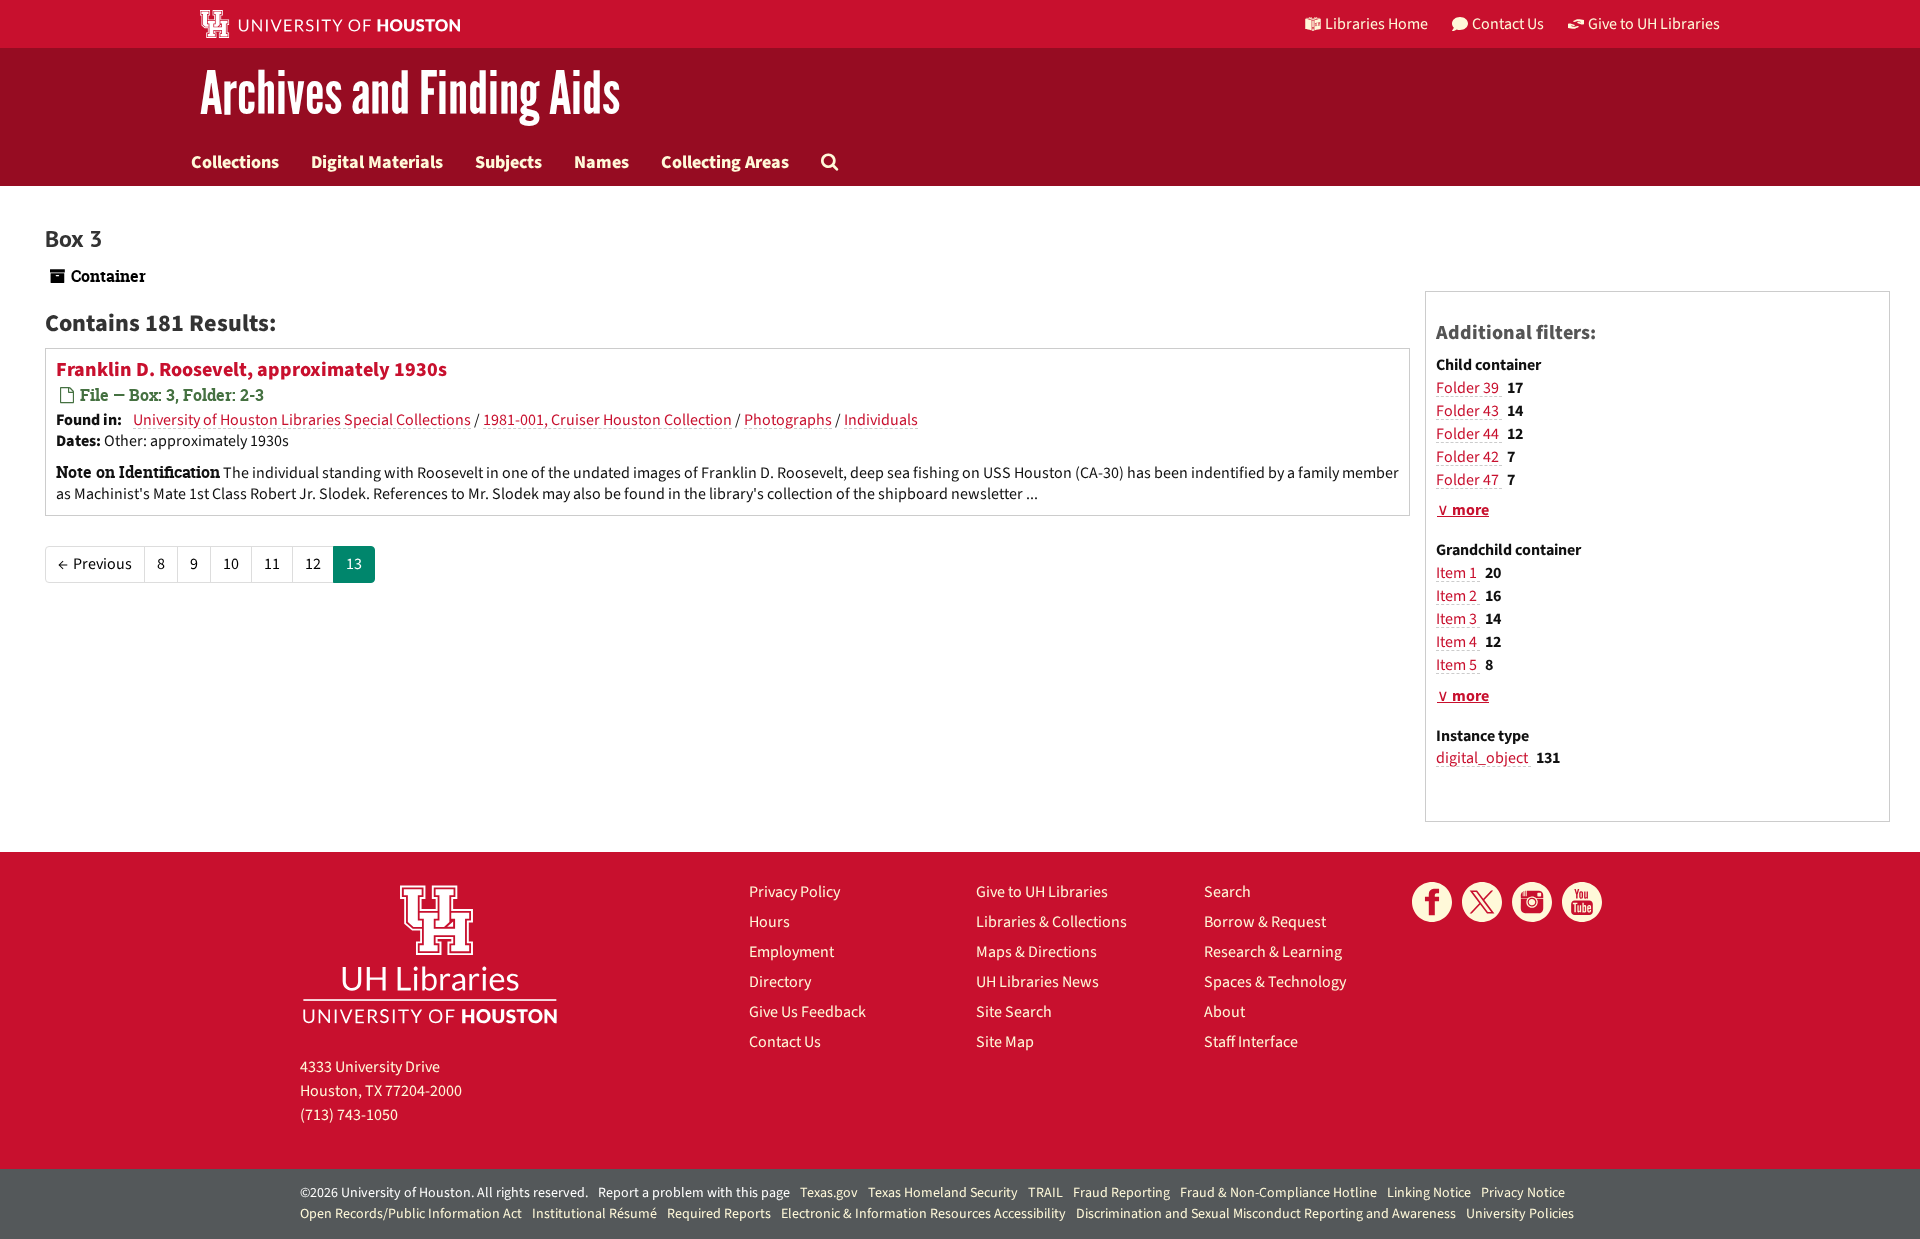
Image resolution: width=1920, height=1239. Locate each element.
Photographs (788, 420)
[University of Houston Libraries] (430, 953)
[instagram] (1532, 902)
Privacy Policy (794, 892)
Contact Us (785, 1042)
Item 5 (1458, 665)
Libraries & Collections (1051, 922)
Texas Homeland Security (943, 1193)
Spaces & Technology (1275, 982)
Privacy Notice (1523, 1193)
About (1224, 1012)
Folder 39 (1469, 388)
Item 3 (1458, 619)
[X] (1482, 902)
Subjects (508, 162)
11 (272, 564)
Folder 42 (1469, 457)
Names (601, 162)
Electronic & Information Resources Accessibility (923, 1214)
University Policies (1520, 1214)
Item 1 (1458, 573)
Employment (791, 952)
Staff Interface (1251, 1042)
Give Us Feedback (807, 1012)
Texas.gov (829, 1193)
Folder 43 (1469, 411)
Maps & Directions (1036, 952)
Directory (780, 982)
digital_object (1483, 758)
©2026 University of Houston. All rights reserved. (444, 1193)
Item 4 (1458, 642)
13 (354, 564)
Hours (769, 922)
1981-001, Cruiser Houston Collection (607, 420)
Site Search (1014, 1012)
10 (231, 564)
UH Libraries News (1037, 982)
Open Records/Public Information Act (411, 1214)
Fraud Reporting (1121, 1193)
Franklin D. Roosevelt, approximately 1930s (251, 370)
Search (1227, 892)
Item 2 (1458, 596)
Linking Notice (1429, 1193)
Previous (95, 564)
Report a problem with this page (694, 1193)
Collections (235, 162)
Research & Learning (1273, 952)
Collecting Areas (725, 162)
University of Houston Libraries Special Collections (302, 420)
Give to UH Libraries (1042, 892)
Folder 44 (1469, 434)
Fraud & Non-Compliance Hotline (1278, 1193)
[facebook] (1432, 902)
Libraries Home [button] (1376, 24)
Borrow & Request (1265, 922)
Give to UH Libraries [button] (1654, 24)
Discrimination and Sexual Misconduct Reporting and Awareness (1266, 1214)
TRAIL (1045, 1193)
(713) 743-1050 (349, 1115)
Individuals (881, 420)
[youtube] (1582, 902)
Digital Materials (377, 162)
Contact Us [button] (1508, 24)
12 (313, 564)
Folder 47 (1469, 480)
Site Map (1005, 1042)
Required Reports (719, 1214)
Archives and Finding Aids (410, 94)
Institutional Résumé (594, 1214)
